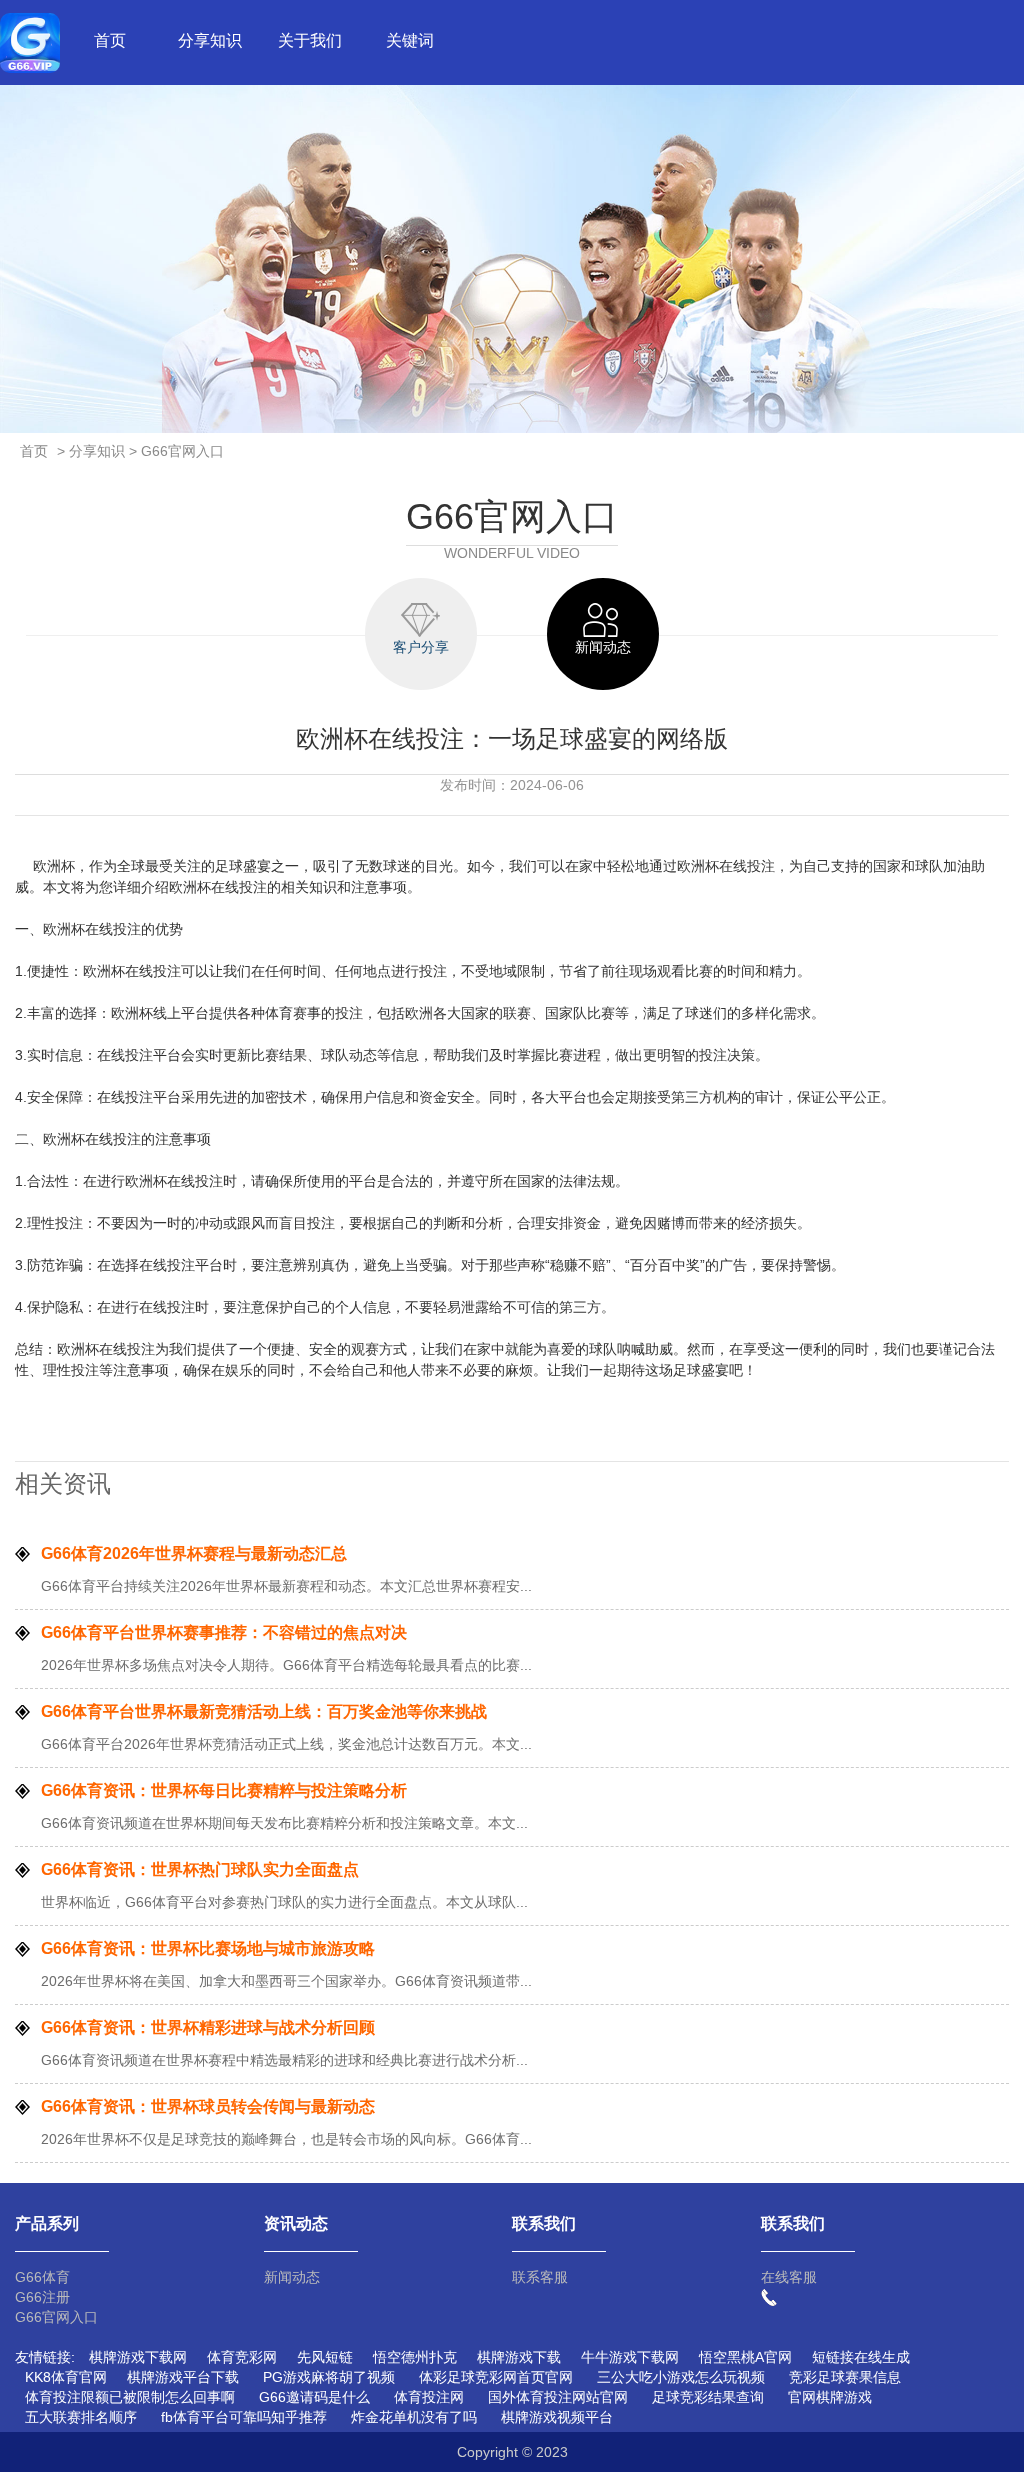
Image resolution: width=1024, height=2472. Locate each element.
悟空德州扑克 (415, 2357)
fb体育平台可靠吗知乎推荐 (244, 2417)
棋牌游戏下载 (519, 2357)
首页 (110, 40)
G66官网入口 (56, 2317)
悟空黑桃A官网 (745, 2357)
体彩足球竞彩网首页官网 (496, 2377)
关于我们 (310, 40)
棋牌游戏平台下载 (183, 2377)
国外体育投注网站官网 (558, 2397)
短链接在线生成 (861, 2357)
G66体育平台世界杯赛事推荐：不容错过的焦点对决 (224, 1632)
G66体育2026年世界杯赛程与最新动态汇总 (194, 1553)
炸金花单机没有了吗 (414, 2417)
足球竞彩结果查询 (708, 2397)
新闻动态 (292, 2277)
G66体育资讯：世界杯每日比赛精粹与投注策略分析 (224, 1790)
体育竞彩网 (242, 2357)
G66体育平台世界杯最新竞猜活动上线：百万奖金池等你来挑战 (264, 1711)
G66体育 (42, 2277)
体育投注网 (429, 2397)
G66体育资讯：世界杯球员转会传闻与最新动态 (208, 2106)
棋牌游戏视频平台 (557, 2417)
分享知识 (210, 40)
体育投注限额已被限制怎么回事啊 (130, 2397)
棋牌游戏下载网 (138, 2357)
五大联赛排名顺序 (81, 2417)
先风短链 (325, 2357)
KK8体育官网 (66, 2377)
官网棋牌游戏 (830, 2397)
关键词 (410, 40)
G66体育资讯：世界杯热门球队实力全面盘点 (200, 1869)
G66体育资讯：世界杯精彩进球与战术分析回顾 (208, 2027)
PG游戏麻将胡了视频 (329, 2377)
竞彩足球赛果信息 (845, 2377)
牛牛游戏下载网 (630, 2357)
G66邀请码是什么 (314, 2397)
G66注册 (42, 2297)
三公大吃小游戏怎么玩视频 (681, 2377)
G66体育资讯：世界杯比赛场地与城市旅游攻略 (208, 1948)
